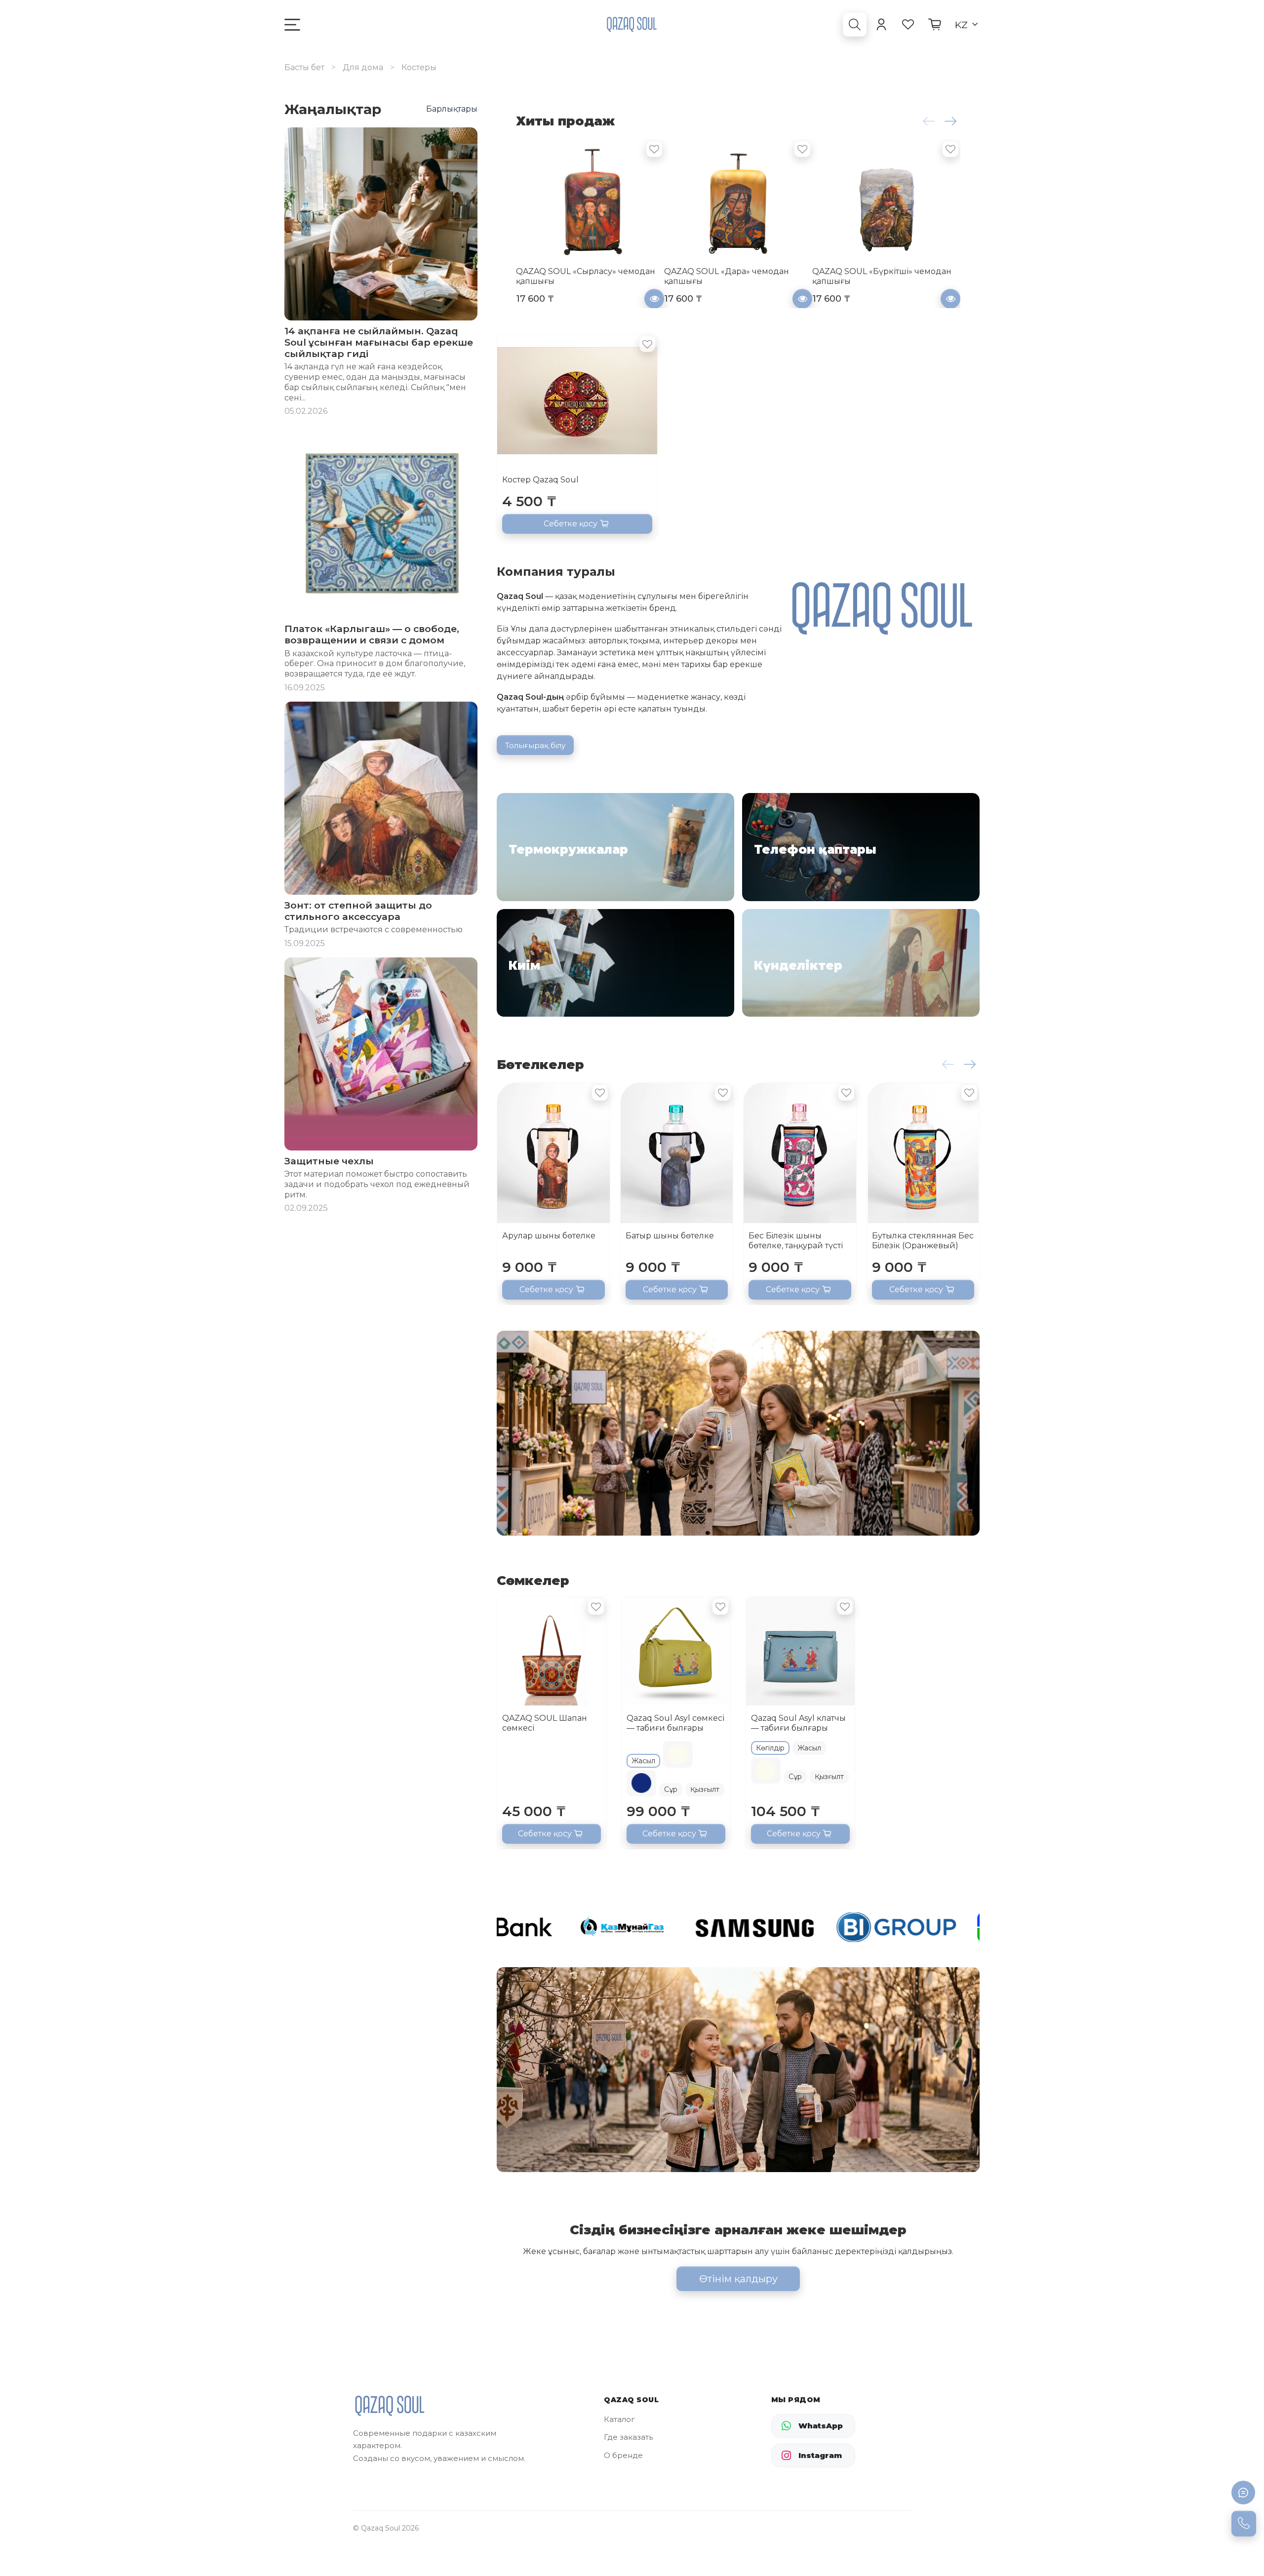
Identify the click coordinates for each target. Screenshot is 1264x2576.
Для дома (363, 67)
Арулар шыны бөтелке (549, 1236)
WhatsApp (821, 2426)
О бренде (623, 2455)
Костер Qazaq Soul (540, 480)
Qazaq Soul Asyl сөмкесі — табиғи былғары (675, 1723)
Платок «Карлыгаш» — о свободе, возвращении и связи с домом (372, 634)
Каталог (619, 2419)
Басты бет (304, 67)
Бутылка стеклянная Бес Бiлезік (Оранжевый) (923, 1241)
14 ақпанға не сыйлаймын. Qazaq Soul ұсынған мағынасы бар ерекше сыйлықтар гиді (379, 342)
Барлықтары (452, 109)
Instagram (820, 2455)
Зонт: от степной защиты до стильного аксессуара (358, 911)
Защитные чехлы (329, 1161)
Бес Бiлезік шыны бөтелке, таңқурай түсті (796, 1241)
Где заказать (628, 2437)
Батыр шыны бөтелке (670, 1236)
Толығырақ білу (535, 745)
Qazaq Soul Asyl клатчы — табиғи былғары (798, 1723)
